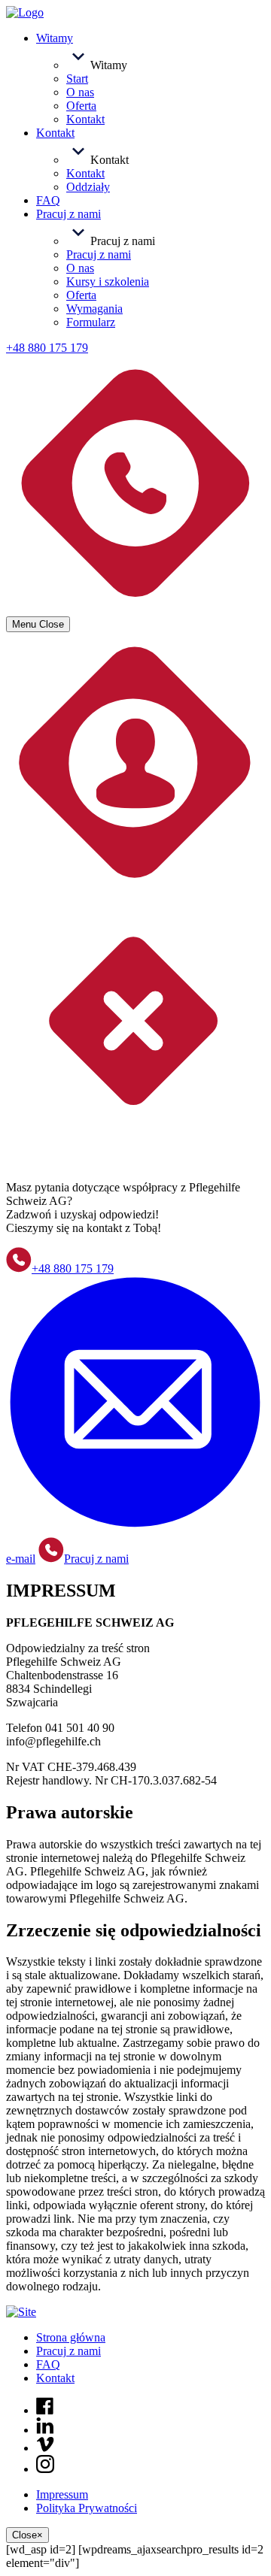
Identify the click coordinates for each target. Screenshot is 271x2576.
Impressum (62, 2494)
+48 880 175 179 (73, 1268)
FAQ (48, 2364)
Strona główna (71, 2337)
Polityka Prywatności (87, 2508)
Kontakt (55, 2378)
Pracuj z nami (96, 1559)
